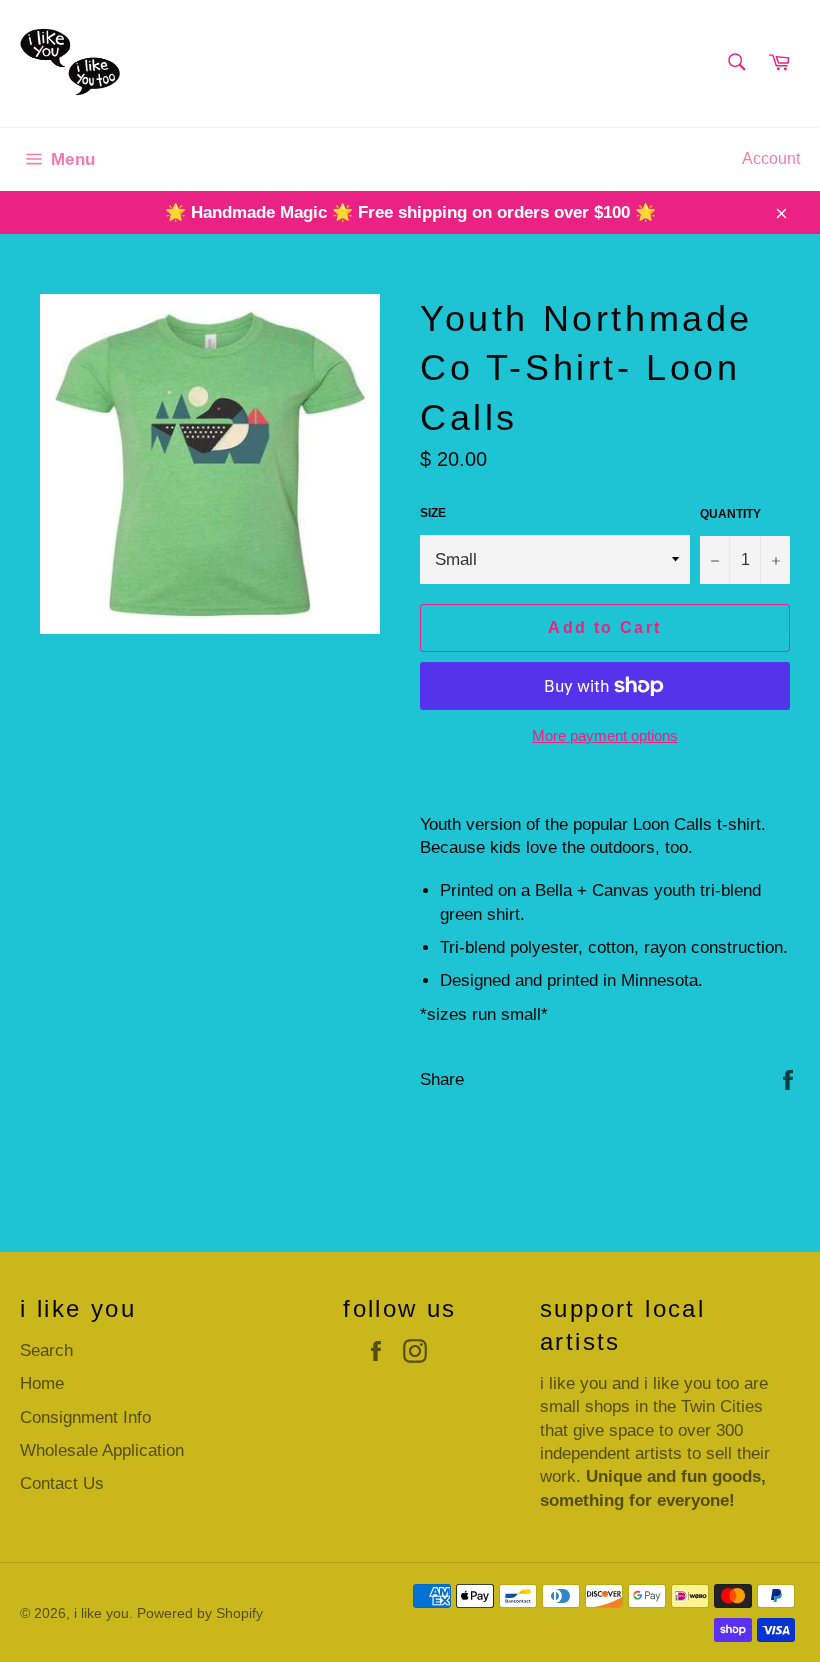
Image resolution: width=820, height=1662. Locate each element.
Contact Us (62, 1483)
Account (771, 158)
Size (433, 513)
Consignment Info (85, 1417)
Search (46, 1350)
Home (42, 1383)
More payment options (605, 735)
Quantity (730, 514)
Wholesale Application (102, 1450)
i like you (101, 1613)
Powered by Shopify (200, 1613)
